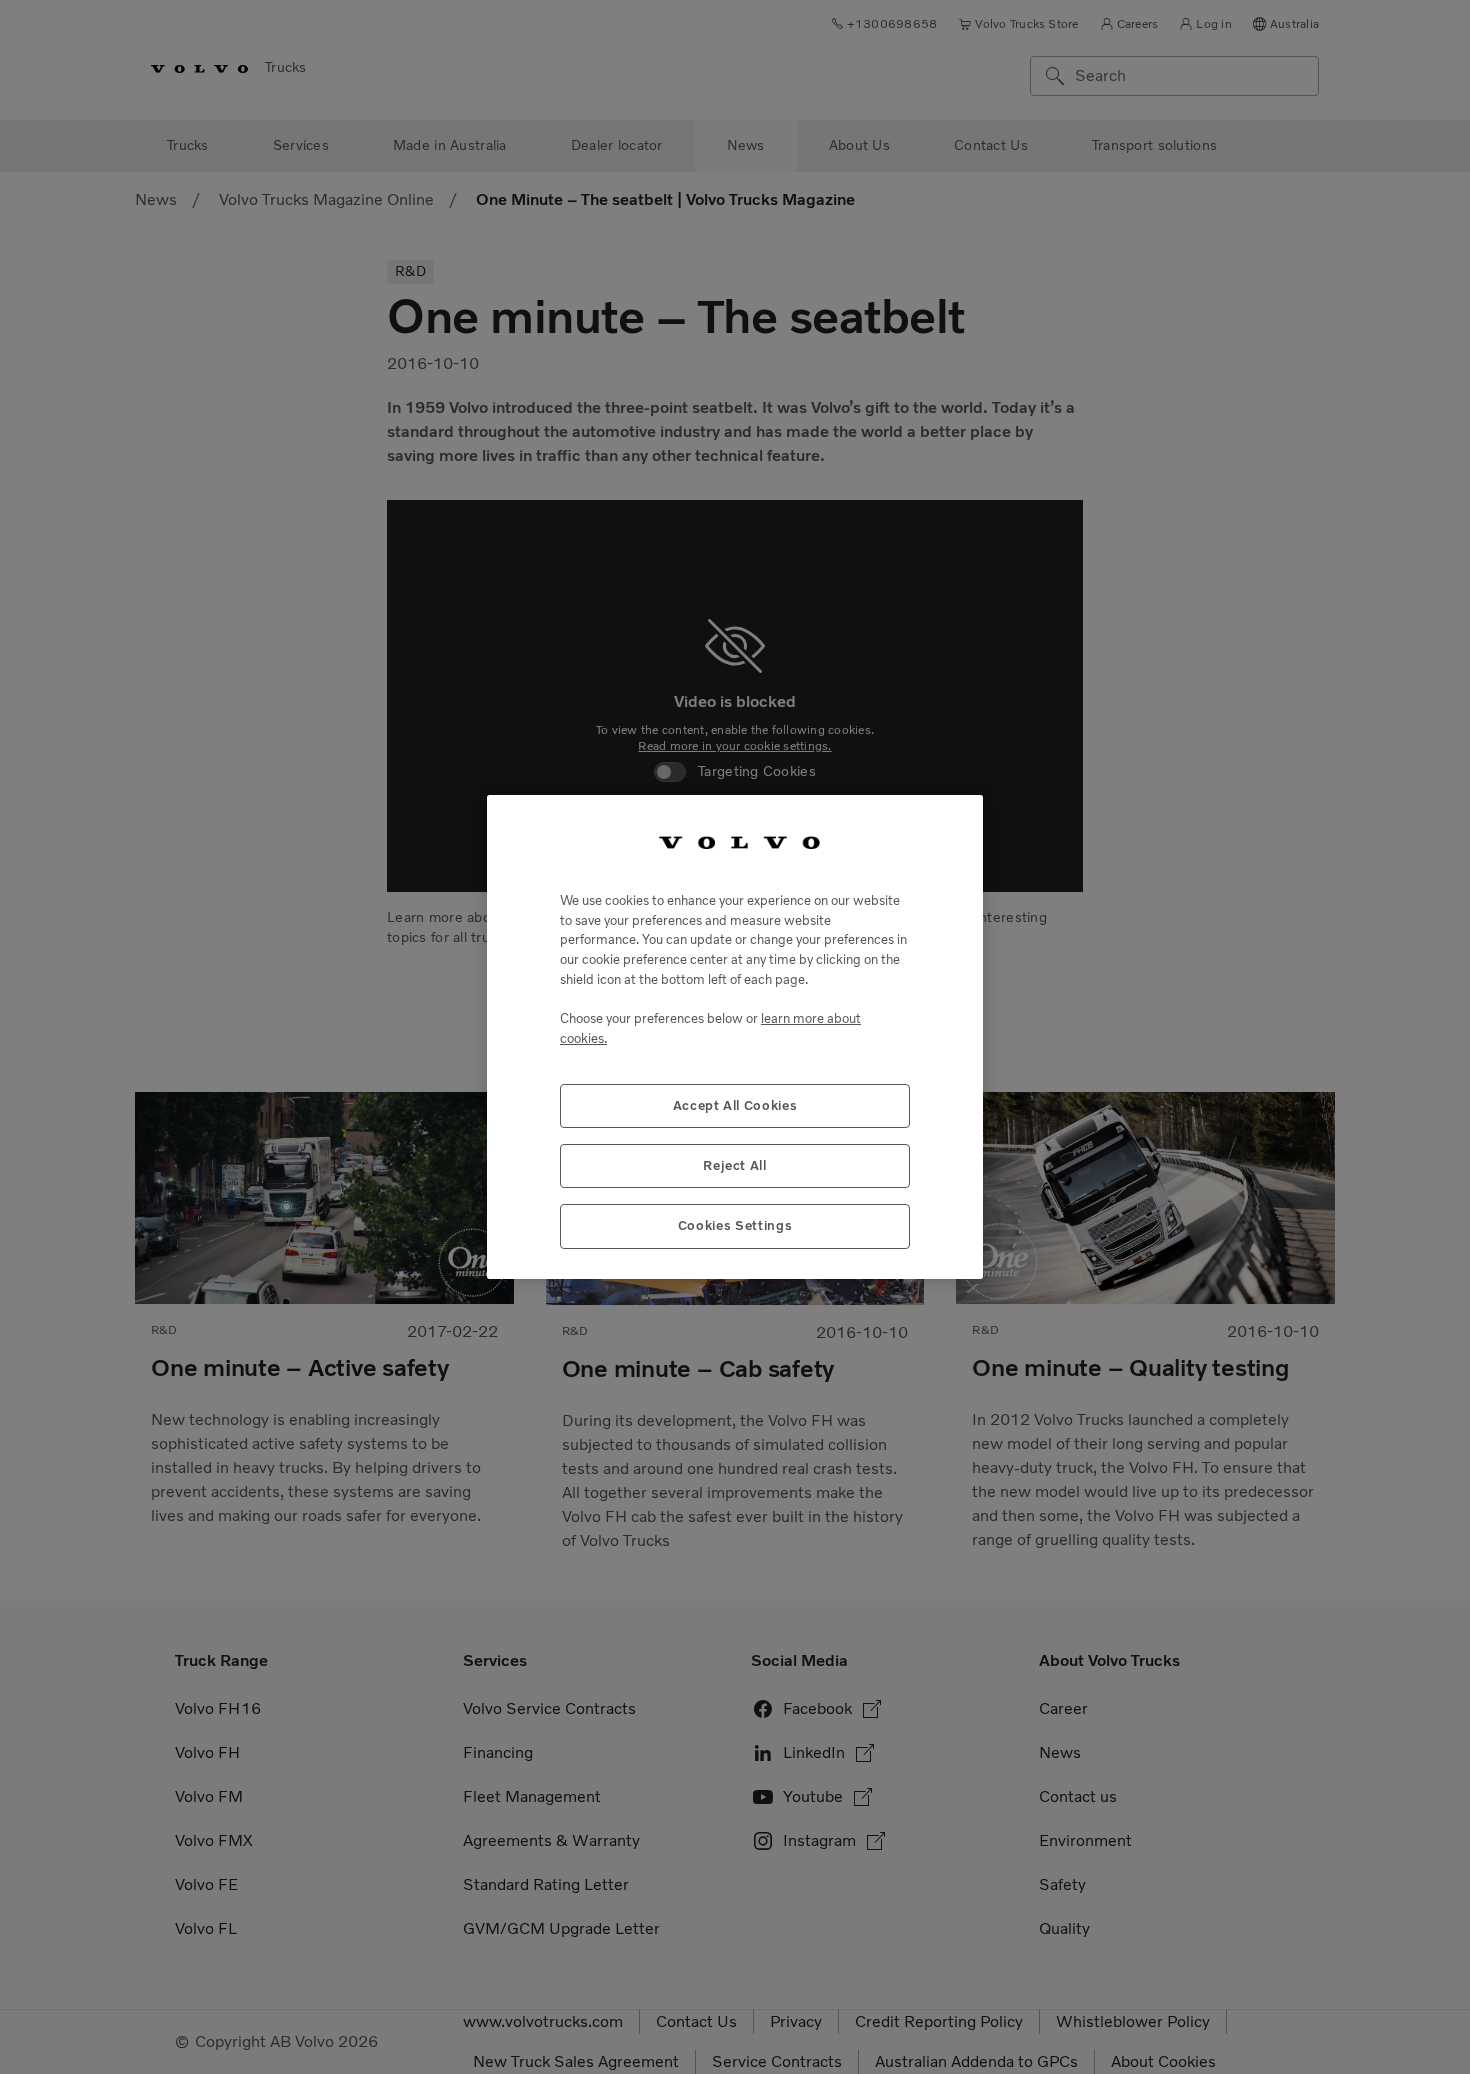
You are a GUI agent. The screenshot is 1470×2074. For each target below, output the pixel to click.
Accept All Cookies (735, 1105)
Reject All (735, 1165)
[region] (735, 1036)
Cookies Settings (735, 1225)
